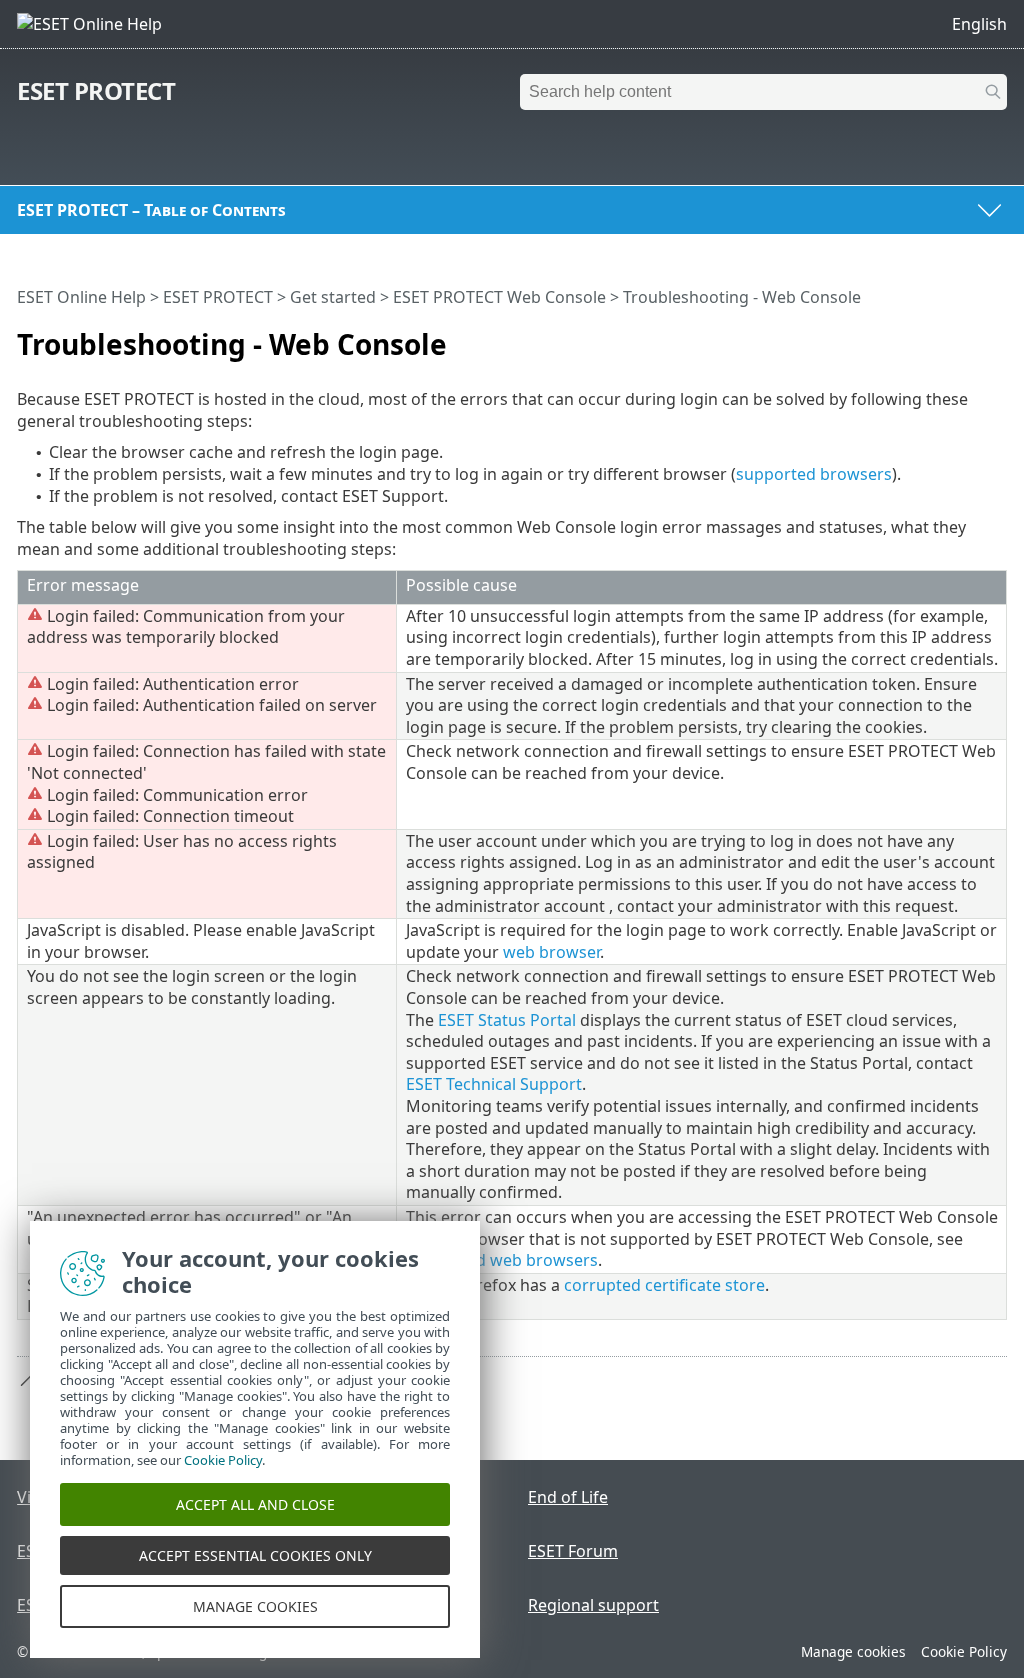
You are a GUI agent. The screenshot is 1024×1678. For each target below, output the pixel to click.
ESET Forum (573, 1551)
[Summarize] (996, 336)
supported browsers (814, 474)
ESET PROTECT (96, 90)
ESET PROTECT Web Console (499, 297)
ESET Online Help (81, 297)
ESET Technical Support (494, 1084)
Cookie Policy (964, 1651)
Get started (333, 297)
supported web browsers (502, 1260)
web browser (551, 952)
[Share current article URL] (936, 336)
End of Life (568, 1497)
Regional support (593, 1605)
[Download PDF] (966, 336)
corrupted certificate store (664, 1285)
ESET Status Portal (507, 1020)
